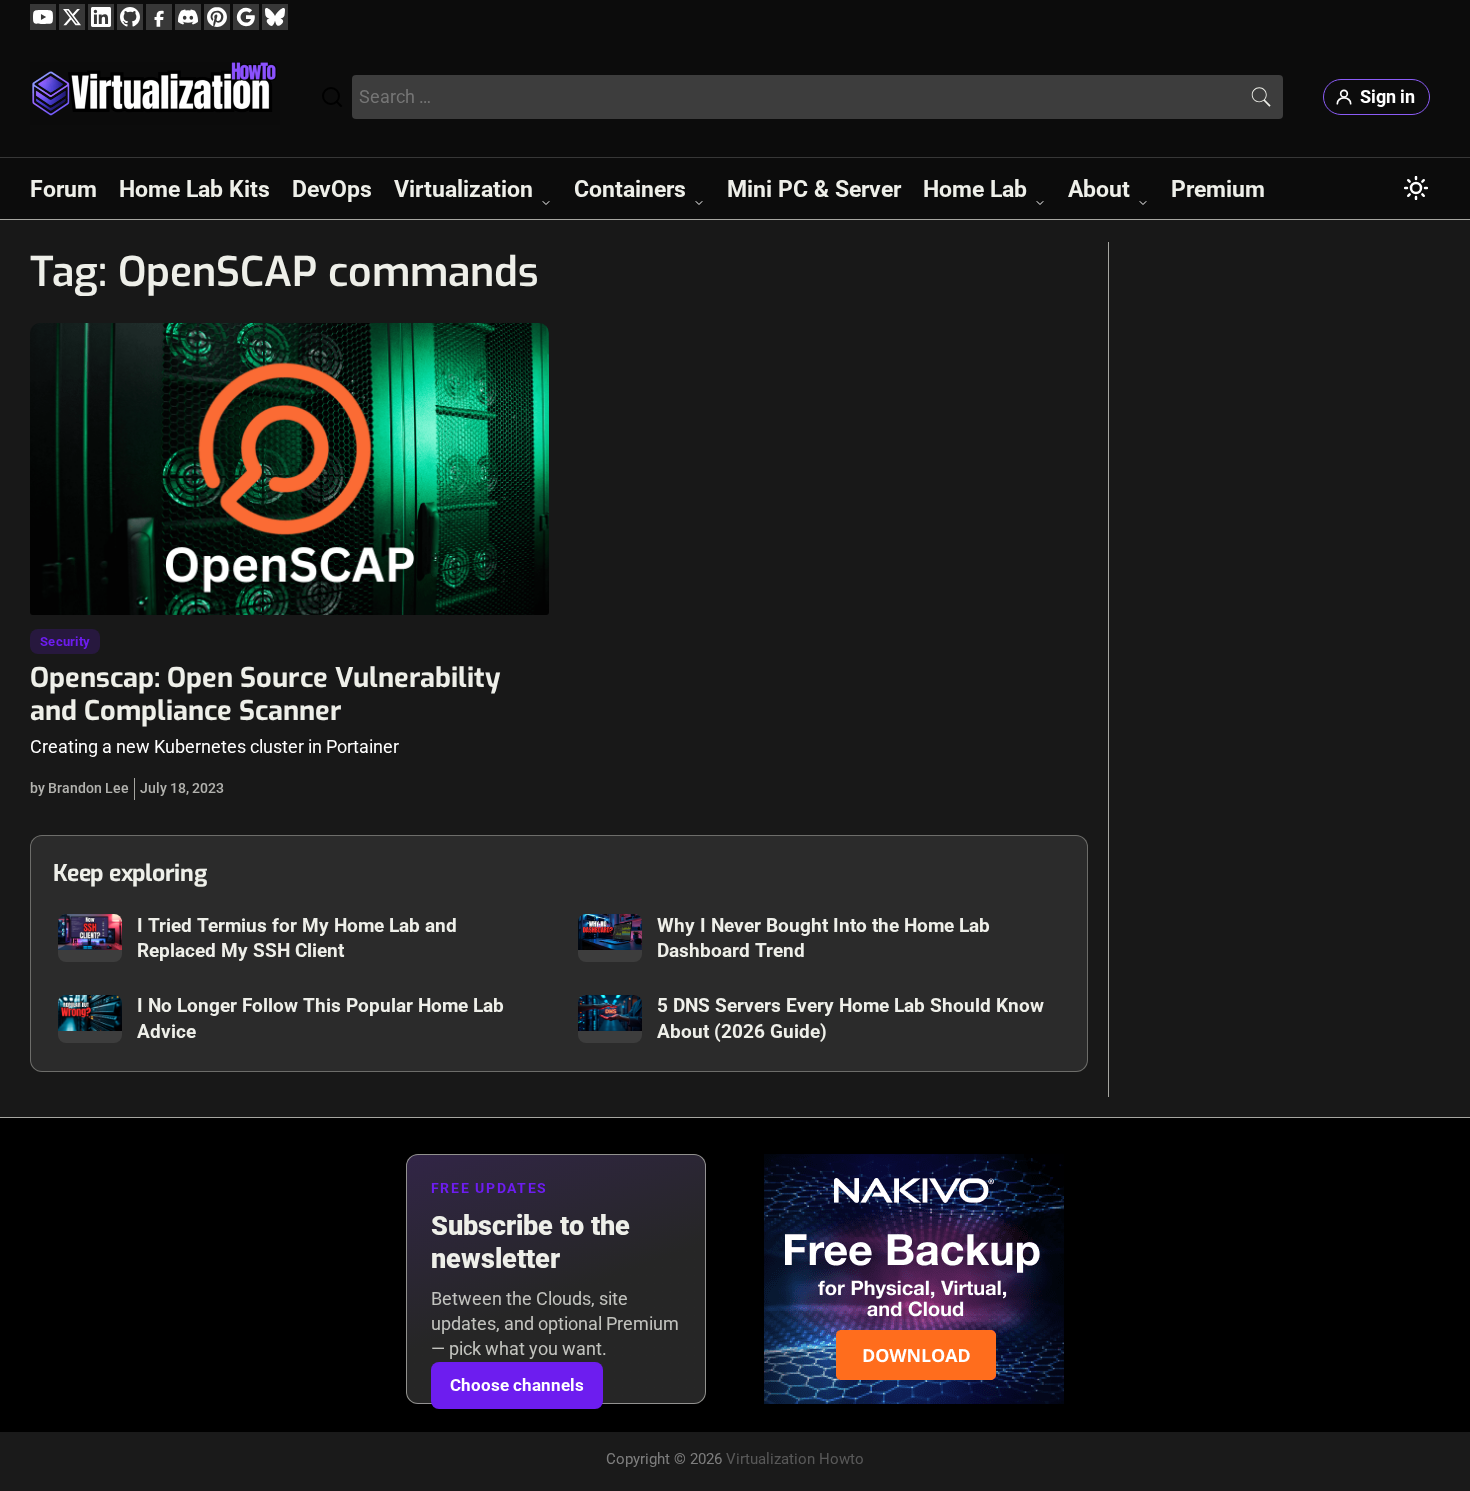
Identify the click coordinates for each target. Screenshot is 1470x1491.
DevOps (332, 189)
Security (65, 641)
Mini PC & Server (814, 189)
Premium (1218, 189)
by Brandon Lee (79, 788)
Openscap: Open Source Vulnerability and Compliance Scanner (265, 694)
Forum (63, 189)
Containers (630, 189)
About (1099, 189)
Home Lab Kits (194, 189)
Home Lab (975, 189)
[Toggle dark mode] (1416, 188)
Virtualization (463, 189)
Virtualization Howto (795, 1459)
